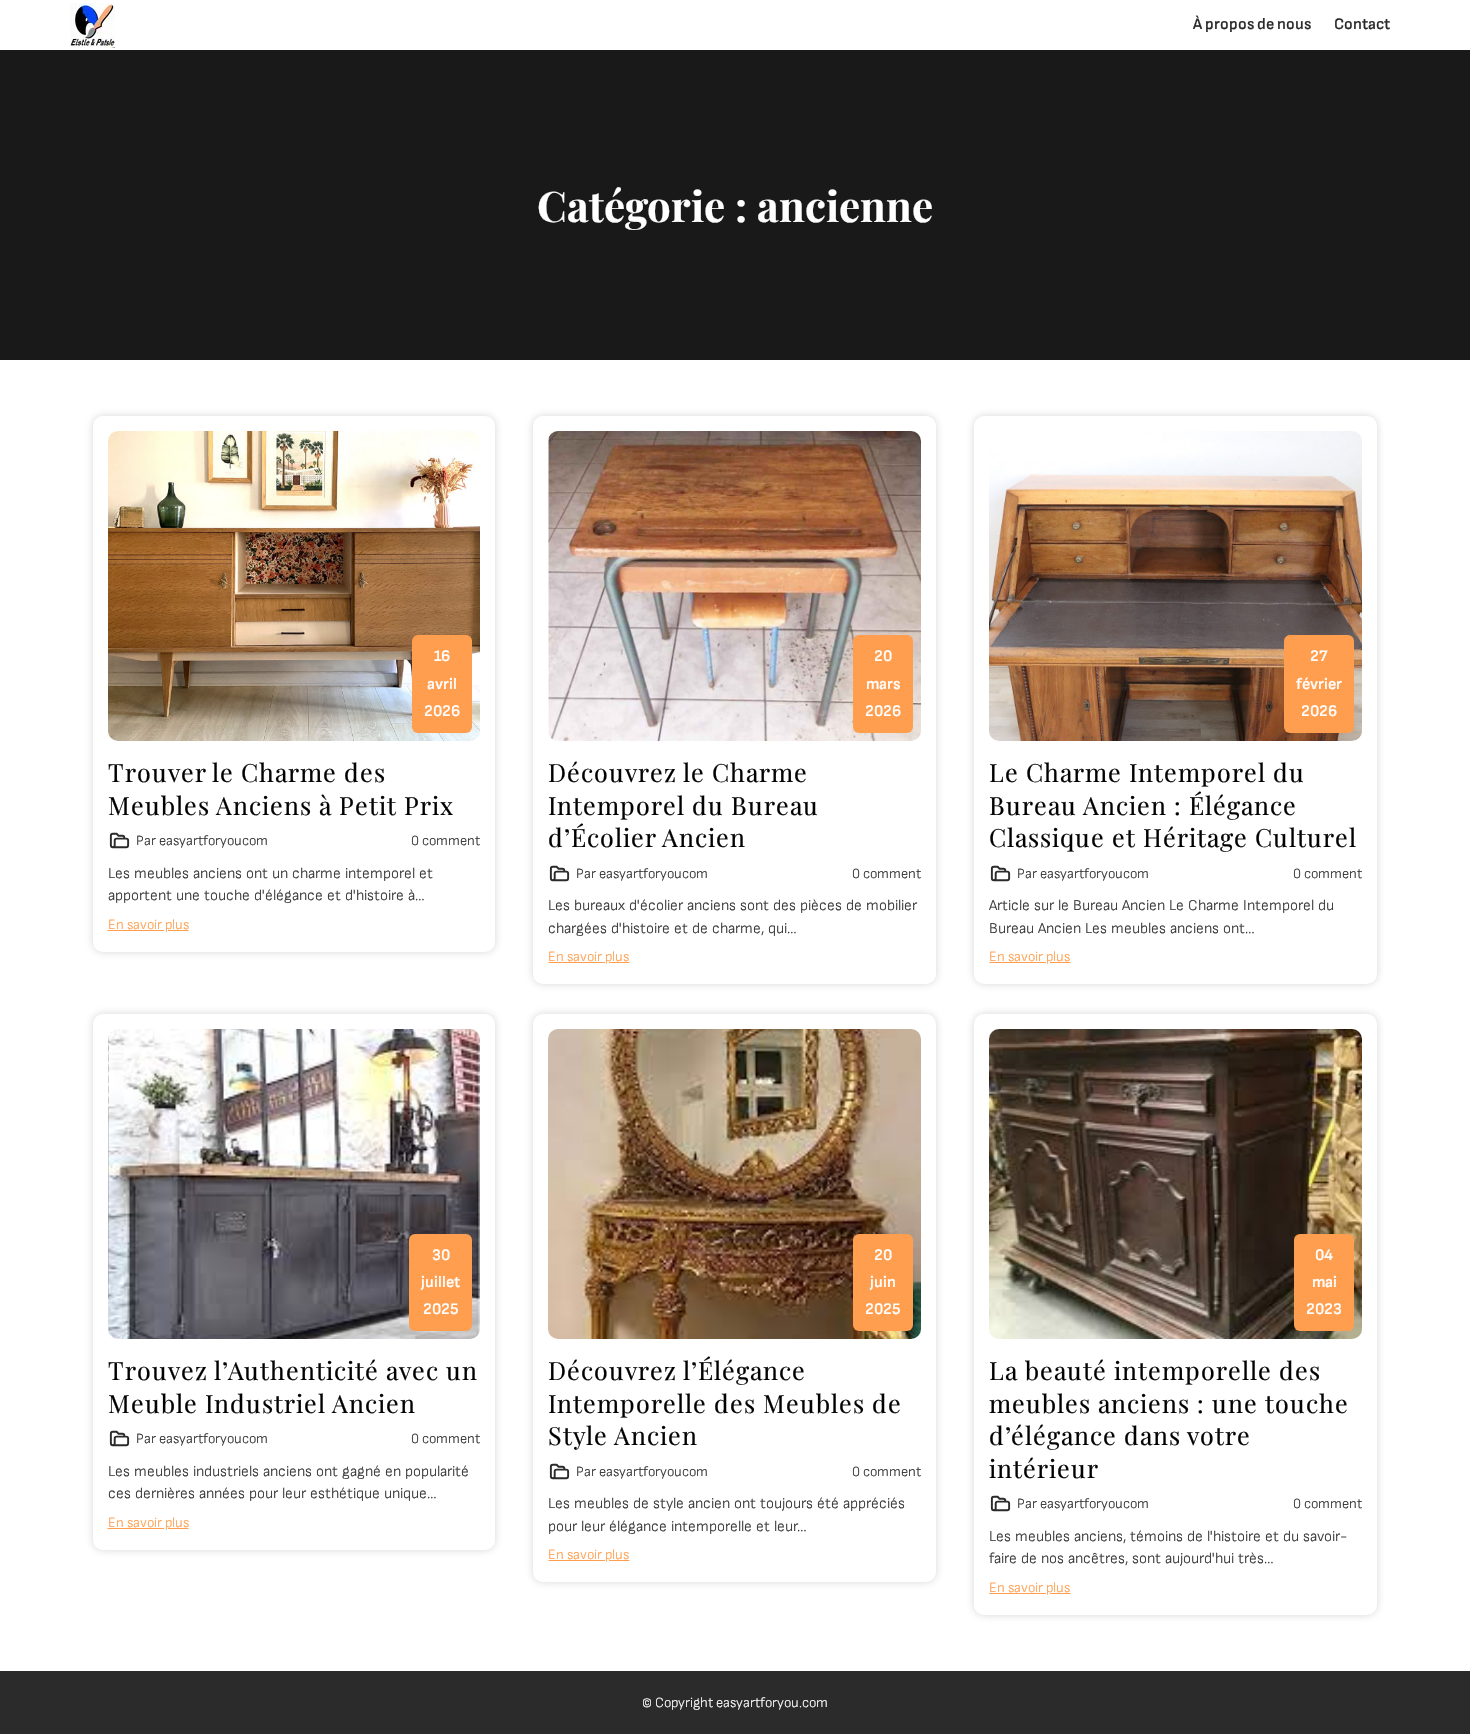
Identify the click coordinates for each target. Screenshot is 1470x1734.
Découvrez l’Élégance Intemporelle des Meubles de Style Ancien (725, 1402)
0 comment (445, 840)
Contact (1362, 24)
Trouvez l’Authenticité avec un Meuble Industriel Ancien (293, 1386)
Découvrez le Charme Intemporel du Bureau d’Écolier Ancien (683, 804)
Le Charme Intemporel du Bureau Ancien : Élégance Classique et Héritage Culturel (1173, 804)
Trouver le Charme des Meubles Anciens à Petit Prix (281, 788)
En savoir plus (148, 924)
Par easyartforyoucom (202, 840)
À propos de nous (1252, 24)
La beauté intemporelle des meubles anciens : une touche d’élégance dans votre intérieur (1169, 1418)
